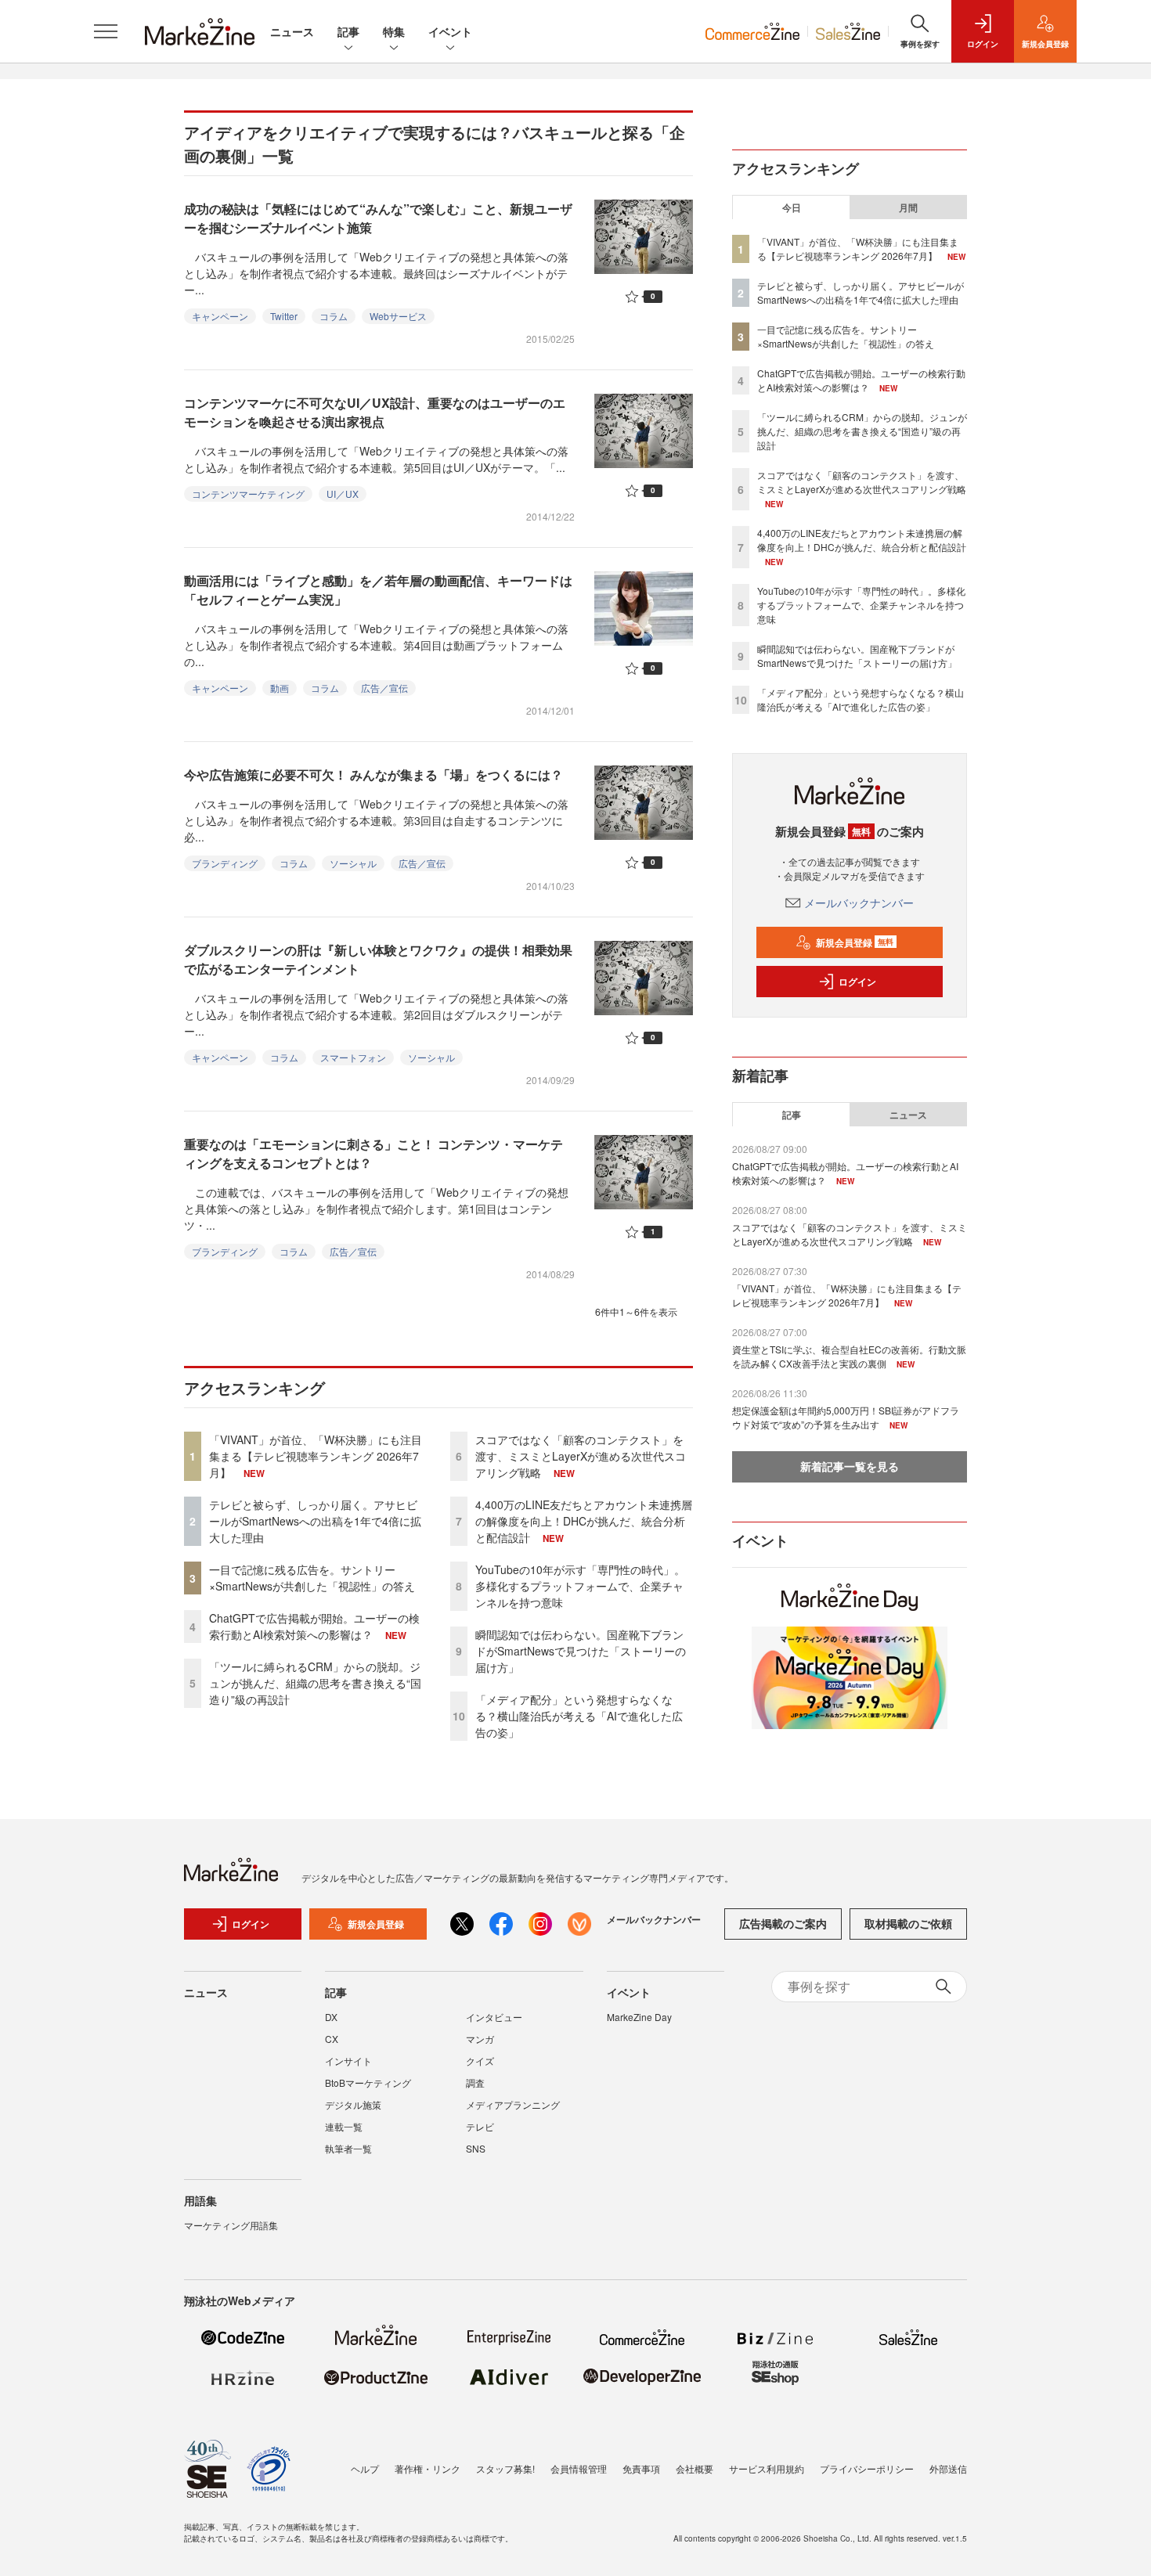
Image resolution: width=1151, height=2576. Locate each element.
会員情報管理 (579, 2468)
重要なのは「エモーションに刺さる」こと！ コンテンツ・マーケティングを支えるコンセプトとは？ (373, 1153)
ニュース (292, 31)
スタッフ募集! (505, 2468)
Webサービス (398, 316)
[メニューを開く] (106, 31)
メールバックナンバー (859, 903)
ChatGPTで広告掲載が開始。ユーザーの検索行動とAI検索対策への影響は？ (314, 1626)
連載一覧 (344, 2126)
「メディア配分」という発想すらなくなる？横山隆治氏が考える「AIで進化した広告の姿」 (579, 1716)
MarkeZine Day (639, 2017)
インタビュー (494, 2017)
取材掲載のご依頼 (908, 1923)
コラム (334, 316)
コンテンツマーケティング (248, 494)
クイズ (480, 2061)
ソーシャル (353, 863)
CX (332, 2039)
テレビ (480, 2126)
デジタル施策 (353, 2104)
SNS (476, 2148)
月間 (908, 207)
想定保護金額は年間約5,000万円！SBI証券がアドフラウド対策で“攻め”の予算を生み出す (846, 1417)
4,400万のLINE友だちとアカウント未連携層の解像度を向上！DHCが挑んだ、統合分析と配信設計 (584, 1521)
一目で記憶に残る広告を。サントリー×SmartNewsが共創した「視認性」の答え (312, 1578)
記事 (348, 31)
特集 (394, 31)
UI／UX (343, 494)
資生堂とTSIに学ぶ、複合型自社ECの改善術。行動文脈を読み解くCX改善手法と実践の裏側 (849, 1356)
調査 (475, 2082)
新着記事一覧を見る (850, 1466)
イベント (450, 31)
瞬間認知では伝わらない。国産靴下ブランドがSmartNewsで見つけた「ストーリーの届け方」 (581, 1651)
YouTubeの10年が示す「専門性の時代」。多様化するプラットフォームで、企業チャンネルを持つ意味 (580, 1586)
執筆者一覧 (348, 2148)
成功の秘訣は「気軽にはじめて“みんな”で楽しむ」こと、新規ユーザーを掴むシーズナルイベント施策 (378, 218)
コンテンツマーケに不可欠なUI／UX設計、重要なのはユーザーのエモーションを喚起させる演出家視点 (375, 412)
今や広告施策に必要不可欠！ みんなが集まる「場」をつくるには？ (373, 775)
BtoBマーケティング (368, 2082)
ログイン (857, 982)
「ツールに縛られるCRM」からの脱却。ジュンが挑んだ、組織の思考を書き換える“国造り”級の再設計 (315, 1683)
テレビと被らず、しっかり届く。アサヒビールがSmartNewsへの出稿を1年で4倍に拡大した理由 (315, 1521)
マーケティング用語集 (231, 2225)
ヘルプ (365, 2468)
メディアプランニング (513, 2104)
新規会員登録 (855, 942)
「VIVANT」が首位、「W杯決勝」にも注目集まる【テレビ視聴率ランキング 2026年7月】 (316, 1456)
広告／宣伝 (384, 688)
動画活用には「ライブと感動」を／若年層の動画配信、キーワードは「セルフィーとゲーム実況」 (378, 590)
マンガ (480, 2039)
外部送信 (948, 2468)
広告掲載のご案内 (783, 1923)
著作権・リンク (428, 2468)
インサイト (348, 2061)
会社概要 (695, 2468)
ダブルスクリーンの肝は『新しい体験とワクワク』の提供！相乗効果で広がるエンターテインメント (378, 959)
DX (331, 2017)
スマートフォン (353, 1057)
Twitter (284, 316)
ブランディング (225, 863)
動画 (280, 688)
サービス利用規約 (767, 2468)
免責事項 (641, 2468)
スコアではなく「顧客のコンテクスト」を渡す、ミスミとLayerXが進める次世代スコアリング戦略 (581, 1456)
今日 (792, 207)
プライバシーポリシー (867, 2468)
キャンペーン (220, 316)
